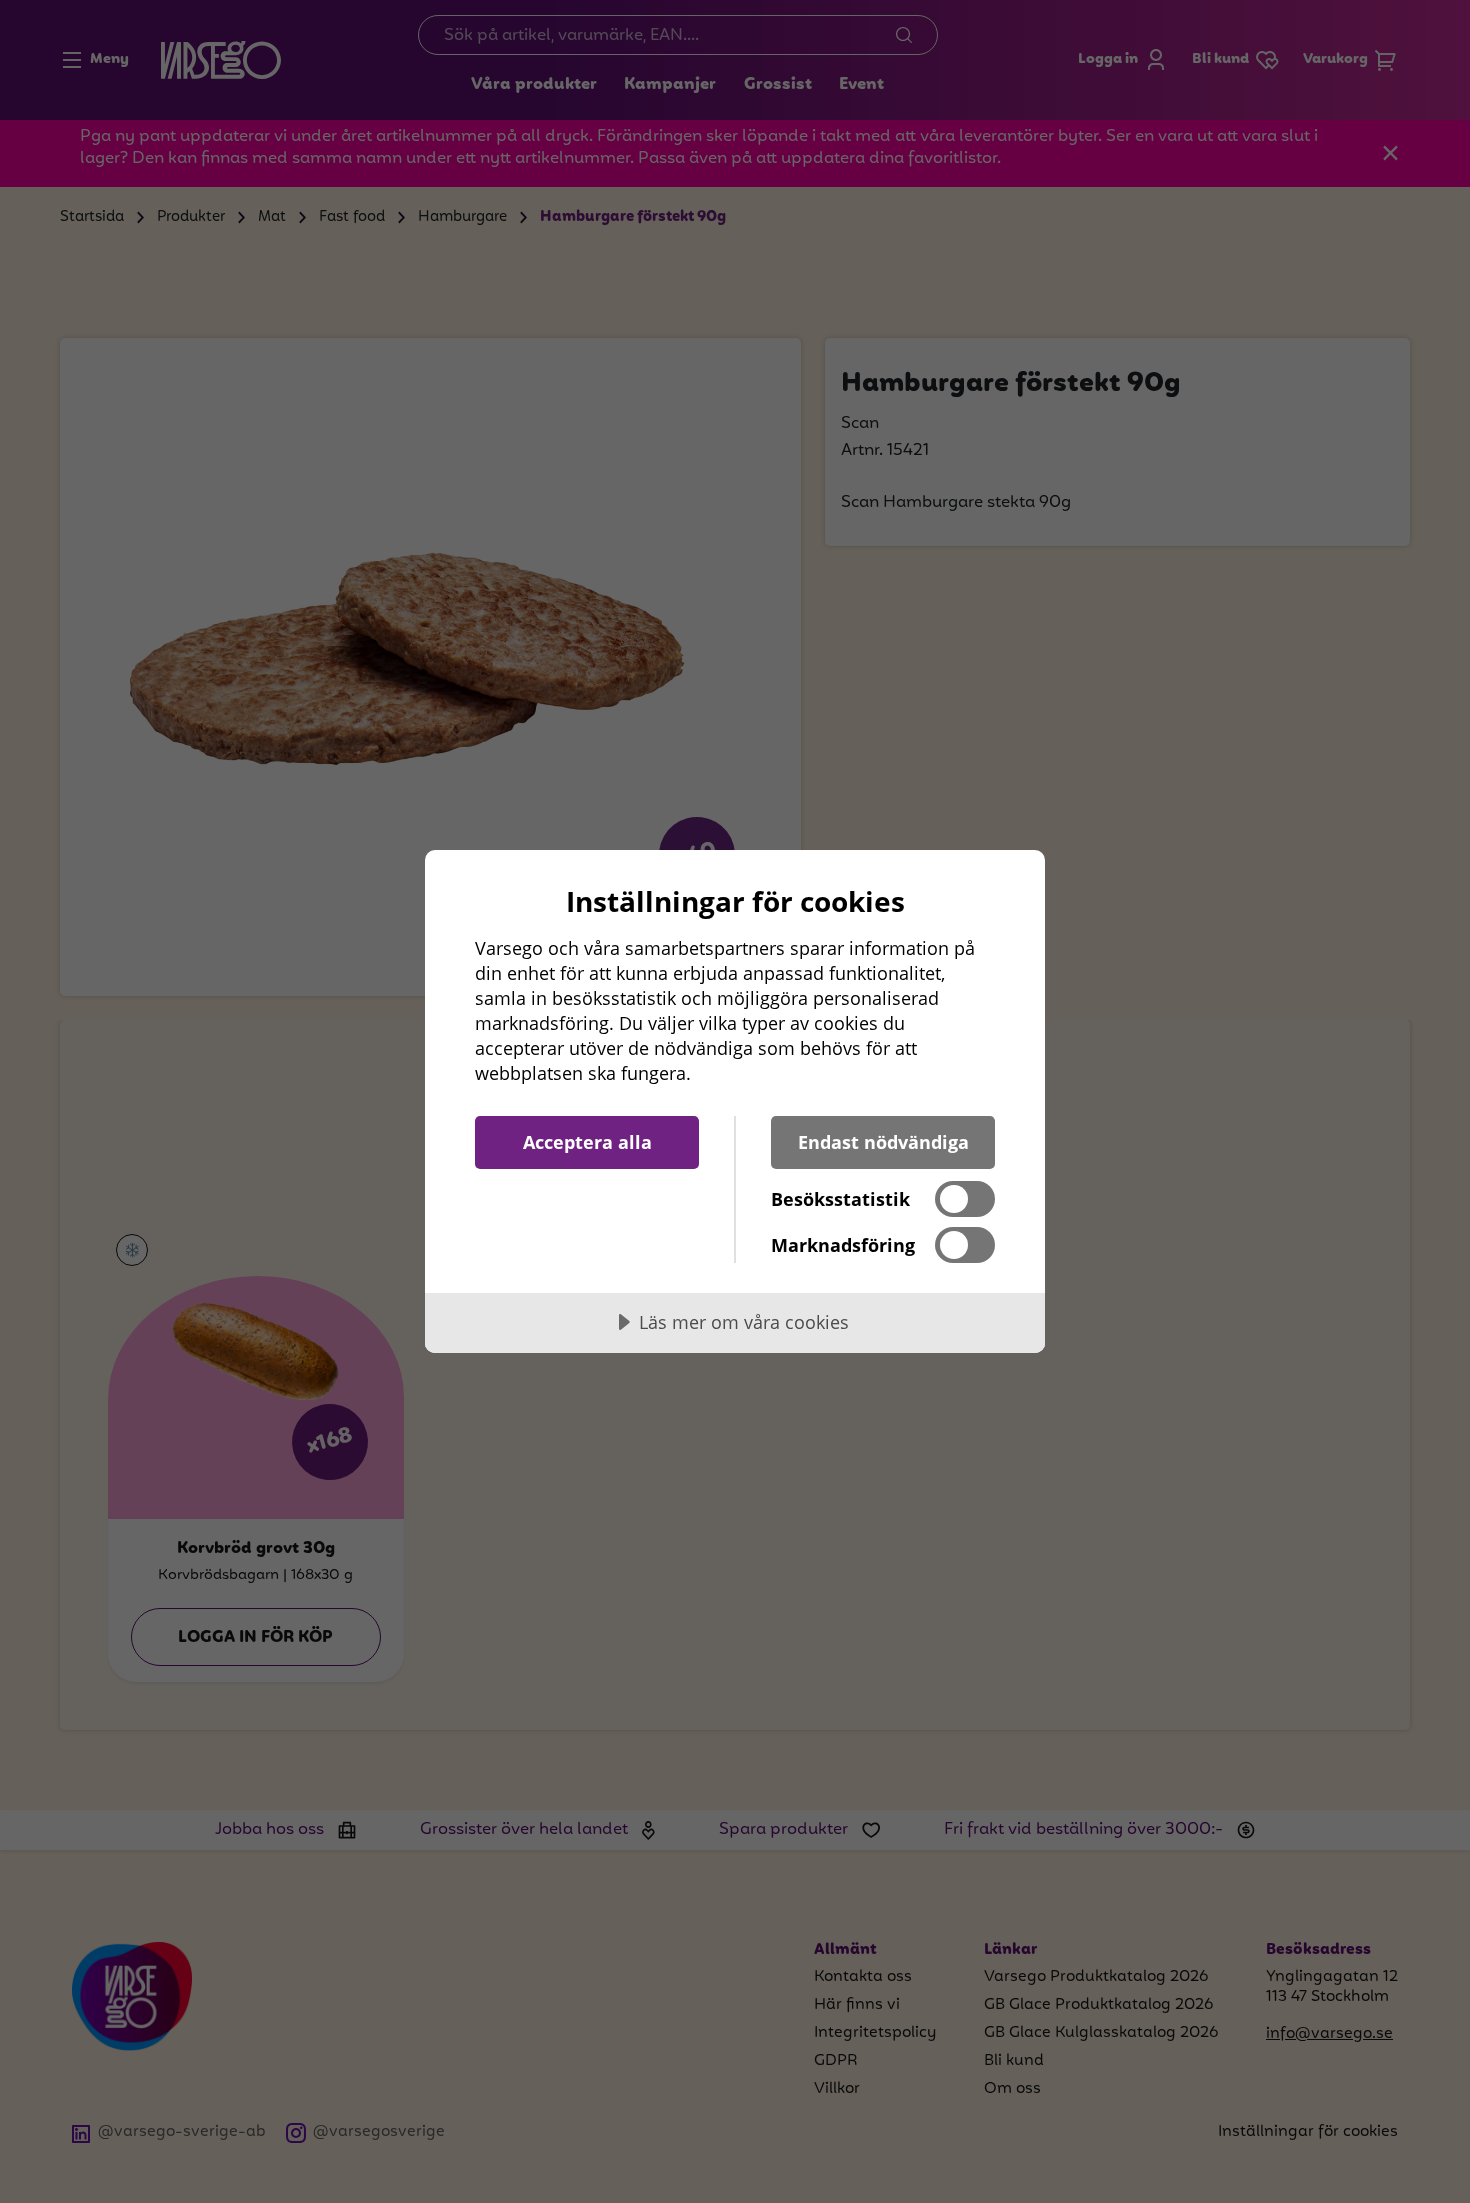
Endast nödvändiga (883, 1142)
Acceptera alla (587, 1142)
